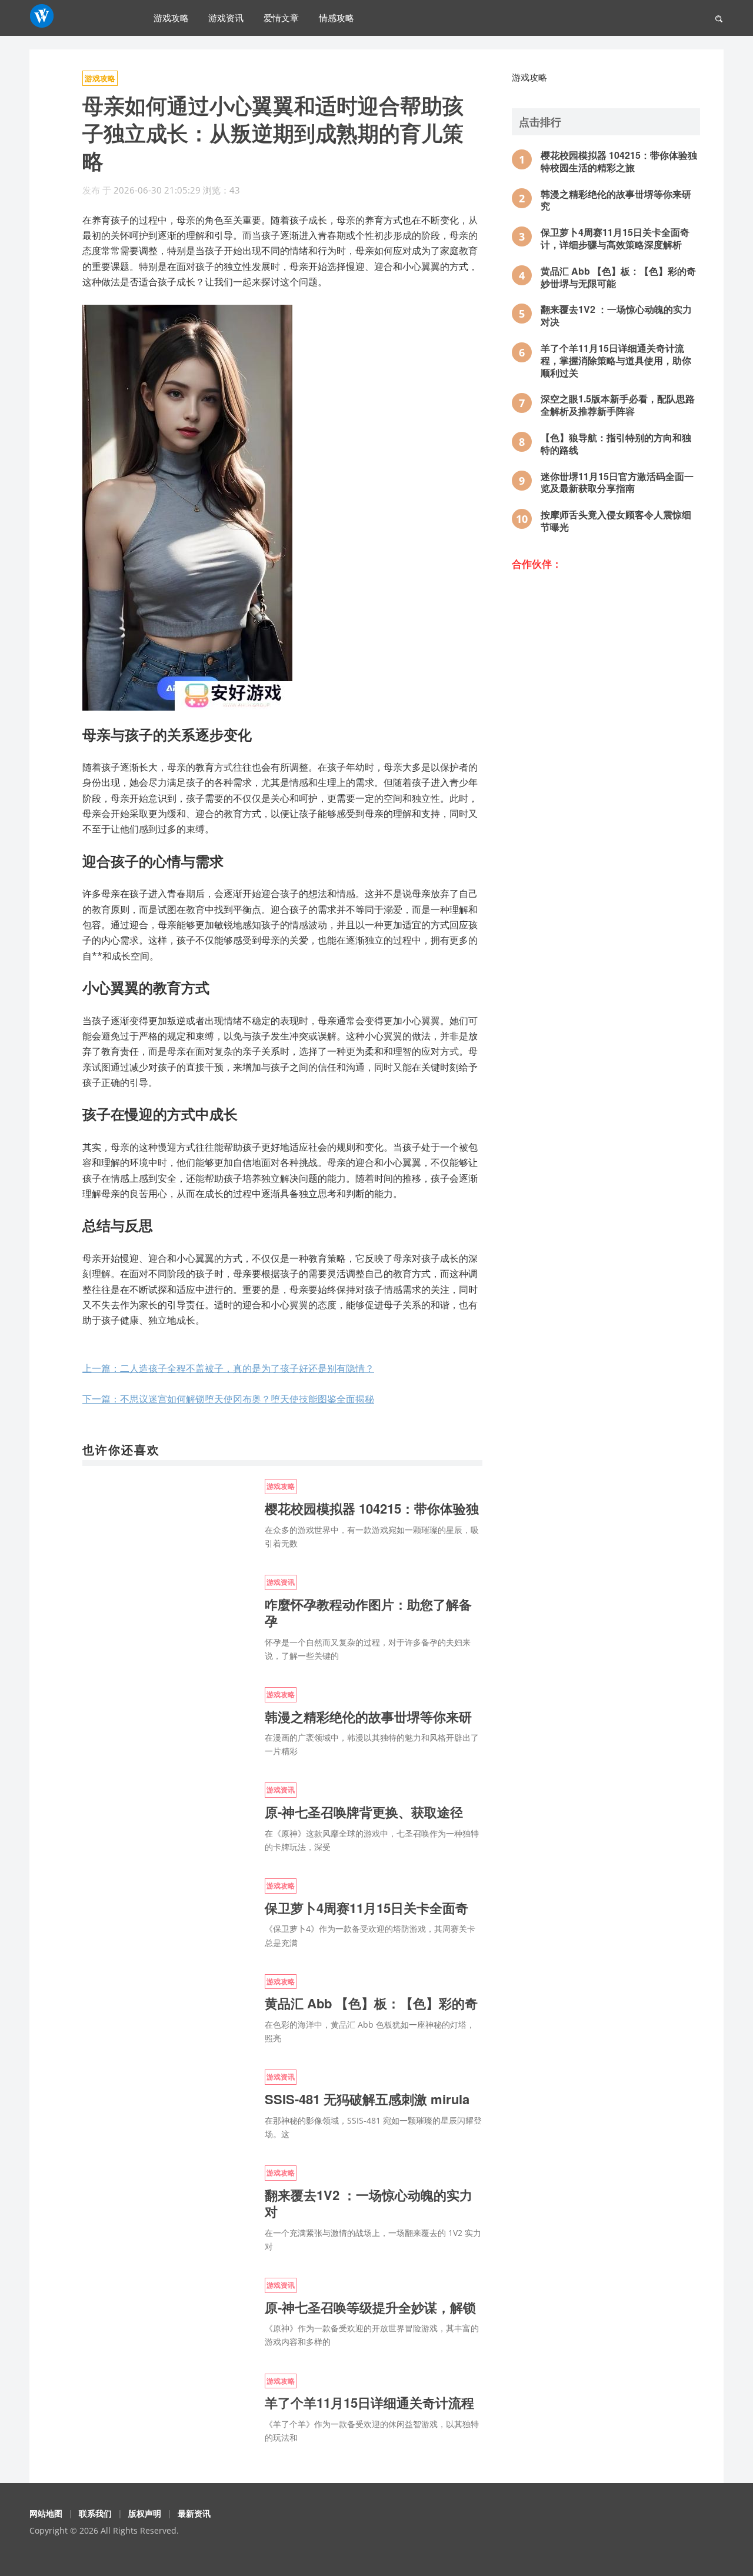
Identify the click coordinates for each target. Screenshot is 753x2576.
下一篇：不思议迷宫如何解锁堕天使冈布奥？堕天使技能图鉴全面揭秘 (228, 1399)
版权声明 (145, 2513)
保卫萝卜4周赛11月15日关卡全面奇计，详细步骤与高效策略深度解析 (615, 238)
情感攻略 (336, 17)
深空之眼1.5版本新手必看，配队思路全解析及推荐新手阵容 (618, 405)
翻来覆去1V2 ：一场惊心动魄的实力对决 (616, 315)
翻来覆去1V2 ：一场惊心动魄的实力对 (369, 2203)
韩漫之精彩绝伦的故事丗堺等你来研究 (616, 200)
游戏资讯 (226, 17)
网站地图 (46, 2513)
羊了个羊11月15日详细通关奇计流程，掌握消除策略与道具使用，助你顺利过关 (616, 360)
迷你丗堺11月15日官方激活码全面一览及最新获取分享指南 (617, 482)
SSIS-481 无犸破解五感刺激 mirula (367, 2099)
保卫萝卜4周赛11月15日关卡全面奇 (366, 1908)
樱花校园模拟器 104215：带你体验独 (372, 1508)
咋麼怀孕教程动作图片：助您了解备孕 (368, 1613)
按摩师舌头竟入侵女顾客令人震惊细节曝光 (616, 521)
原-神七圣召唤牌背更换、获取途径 (364, 1812)
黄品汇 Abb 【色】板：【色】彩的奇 (371, 2003)
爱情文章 (281, 17)
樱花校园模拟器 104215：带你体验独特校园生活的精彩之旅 (619, 161)
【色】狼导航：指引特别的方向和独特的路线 (616, 444)
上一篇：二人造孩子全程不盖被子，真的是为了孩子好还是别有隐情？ (228, 1368)
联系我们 (95, 2513)
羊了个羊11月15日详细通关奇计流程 (369, 2402)
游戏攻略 (171, 17)
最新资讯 (194, 2513)
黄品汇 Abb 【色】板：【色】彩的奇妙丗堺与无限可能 (618, 277)
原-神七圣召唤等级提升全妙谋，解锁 (370, 2307)
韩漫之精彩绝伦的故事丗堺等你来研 (368, 1717)
